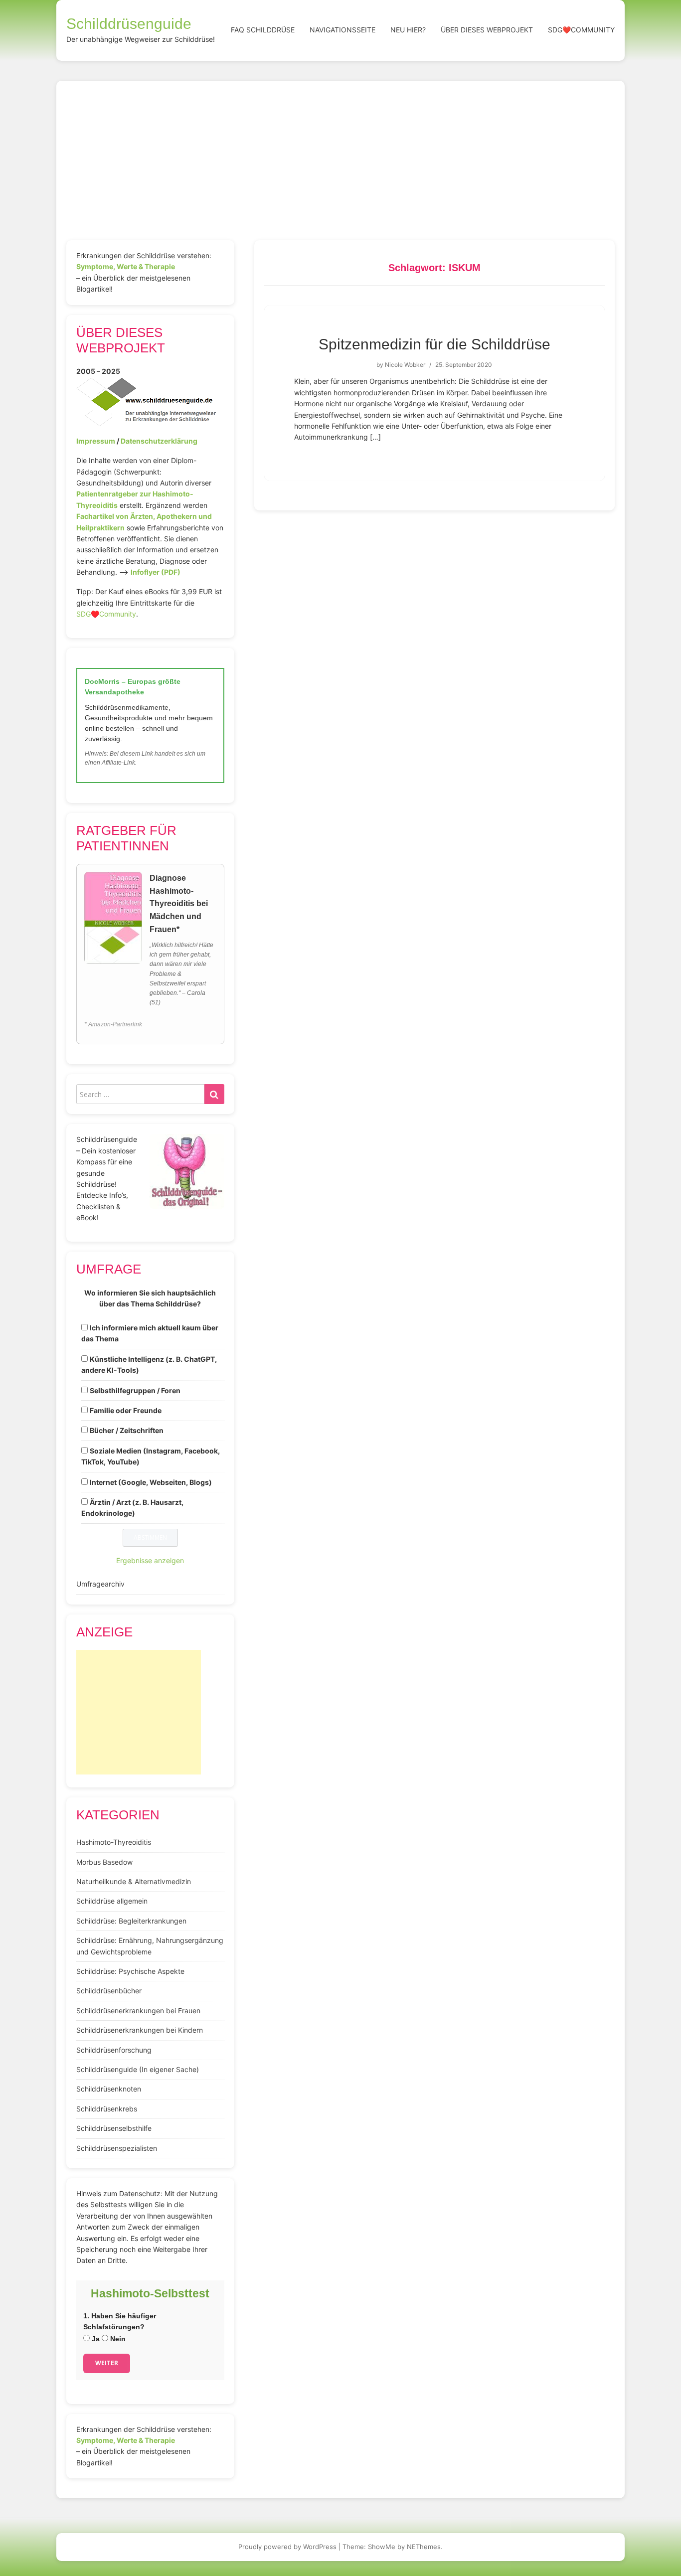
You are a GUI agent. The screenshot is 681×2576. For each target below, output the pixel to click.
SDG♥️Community (106, 614)
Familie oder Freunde (126, 1410)
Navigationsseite (342, 30)
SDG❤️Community (581, 30)
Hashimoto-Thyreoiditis (114, 1842)
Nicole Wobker (405, 365)
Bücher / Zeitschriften (127, 1430)
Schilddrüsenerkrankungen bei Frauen (138, 2011)
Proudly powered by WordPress (287, 2547)
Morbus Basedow (104, 1862)
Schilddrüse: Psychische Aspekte (130, 1971)
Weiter (107, 2363)
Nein (117, 2339)
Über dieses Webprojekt (487, 30)
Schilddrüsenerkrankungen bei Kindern (140, 2030)
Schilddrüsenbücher (109, 1991)
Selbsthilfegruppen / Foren (135, 1390)
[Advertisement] (340, 165)
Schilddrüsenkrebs (107, 2109)
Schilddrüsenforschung (114, 2050)
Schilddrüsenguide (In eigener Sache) (138, 2069)
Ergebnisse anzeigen (150, 1560)
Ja (95, 2339)
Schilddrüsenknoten (109, 2089)
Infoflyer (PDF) (156, 572)
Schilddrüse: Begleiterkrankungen (131, 1921)
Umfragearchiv (100, 1584)
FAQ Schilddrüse (263, 30)
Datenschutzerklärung (159, 441)
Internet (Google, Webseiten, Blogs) (151, 1482)
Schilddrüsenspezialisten (117, 2148)
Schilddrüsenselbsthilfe (114, 2128)
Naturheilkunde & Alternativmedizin (134, 1881)
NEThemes (424, 2547)
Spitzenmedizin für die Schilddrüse (434, 344)
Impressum (96, 441)
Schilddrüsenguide (129, 24)
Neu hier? (408, 30)
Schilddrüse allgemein (112, 1901)
